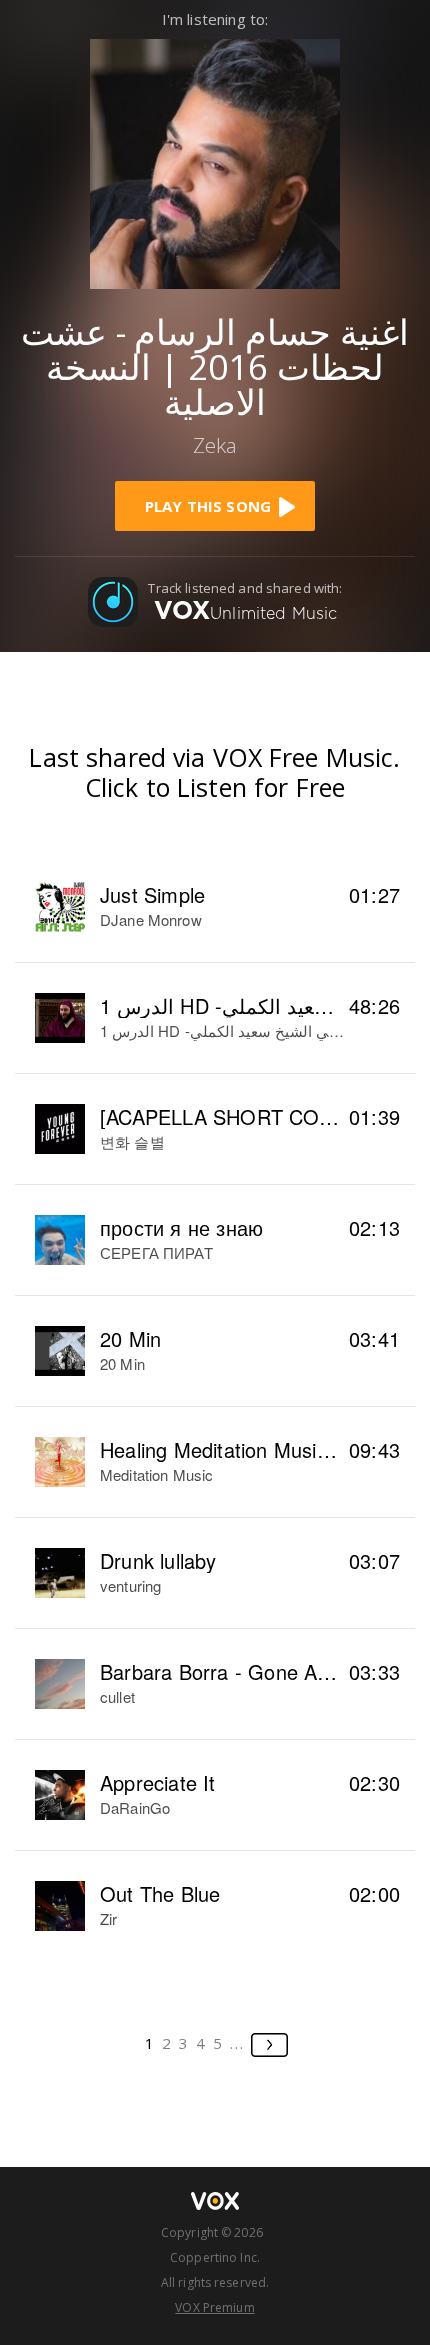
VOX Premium (214, 2307)
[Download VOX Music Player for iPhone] (215, 161)
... (237, 2043)
